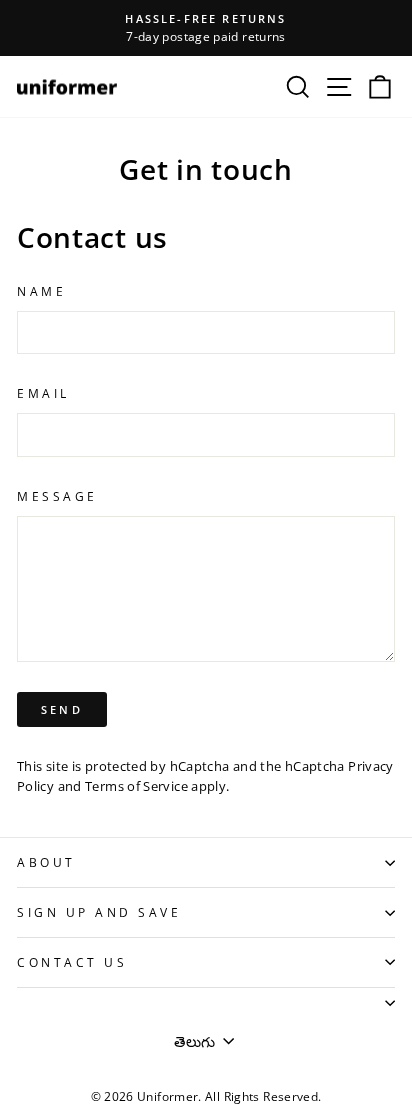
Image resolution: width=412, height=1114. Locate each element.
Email (43, 393)
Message (57, 496)
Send (62, 709)
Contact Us (72, 962)
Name (41, 291)
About (46, 862)
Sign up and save (99, 912)
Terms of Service (136, 786)
